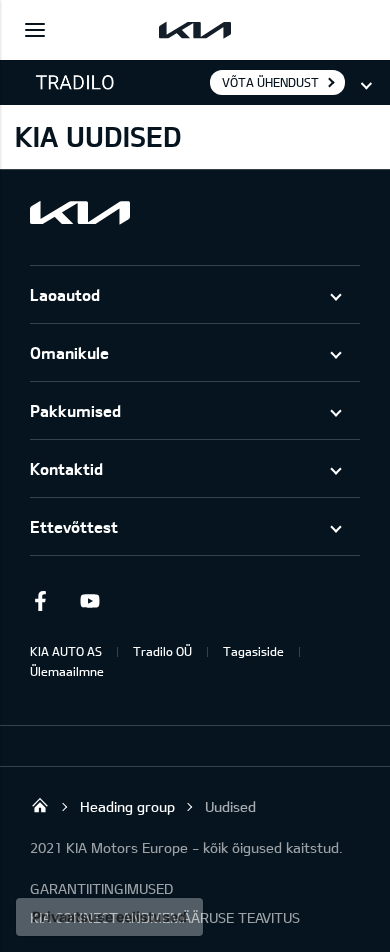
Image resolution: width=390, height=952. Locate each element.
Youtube (90, 601)
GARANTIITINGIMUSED (101, 888)
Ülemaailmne (67, 671)
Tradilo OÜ (162, 651)
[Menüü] (35, 30)
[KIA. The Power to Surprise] (80, 212)
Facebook (40, 601)
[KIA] (195, 30)
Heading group (127, 806)
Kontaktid (66, 468)
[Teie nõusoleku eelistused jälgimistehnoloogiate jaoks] (109, 917)
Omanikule (69, 352)
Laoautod (65, 294)
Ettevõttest (74, 526)
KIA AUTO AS (66, 651)
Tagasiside (253, 651)
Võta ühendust (270, 82)
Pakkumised (75, 410)
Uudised (230, 806)
